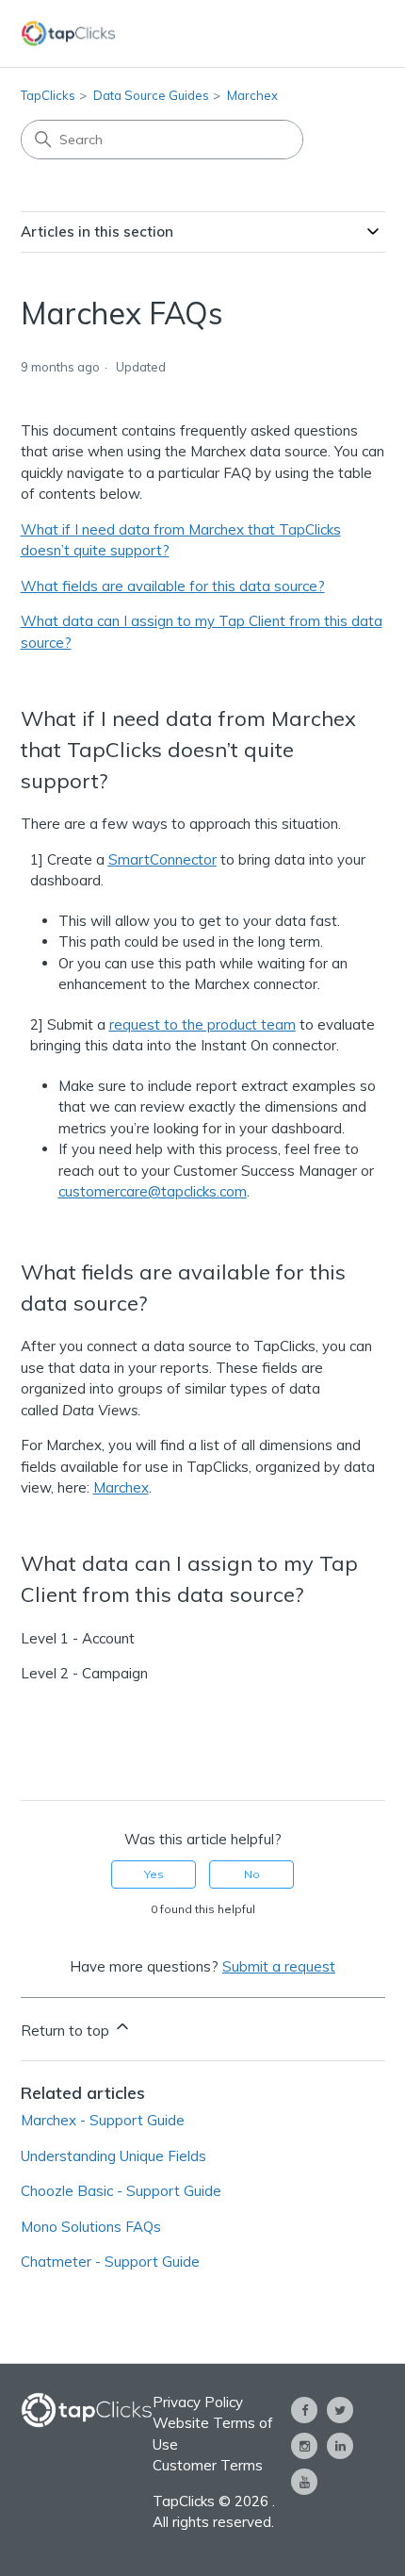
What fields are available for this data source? (173, 586)
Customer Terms (208, 2465)
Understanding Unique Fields (113, 2156)
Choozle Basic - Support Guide (121, 2191)
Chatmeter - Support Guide (110, 2262)
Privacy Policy (198, 2402)
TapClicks (48, 95)
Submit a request (279, 1966)
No (252, 1874)
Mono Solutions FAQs (91, 2227)
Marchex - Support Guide (103, 2120)
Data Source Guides (151, 95)
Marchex (252, 95)
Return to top (67, 2031)
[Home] (69, 33)
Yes (154, 1874)
